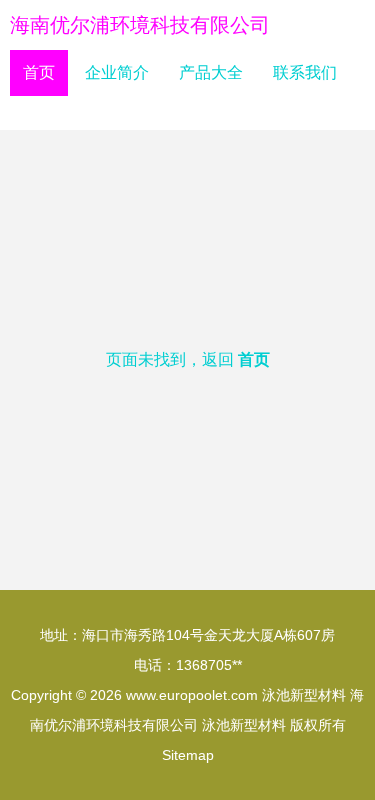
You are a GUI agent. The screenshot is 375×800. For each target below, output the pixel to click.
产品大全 (211, 72)
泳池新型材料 (304, 695)
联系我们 (305, 72)
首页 (39, 72)
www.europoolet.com (192, 695)
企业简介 (117, 72)
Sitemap (188, 755)
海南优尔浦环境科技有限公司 (140, 25)
